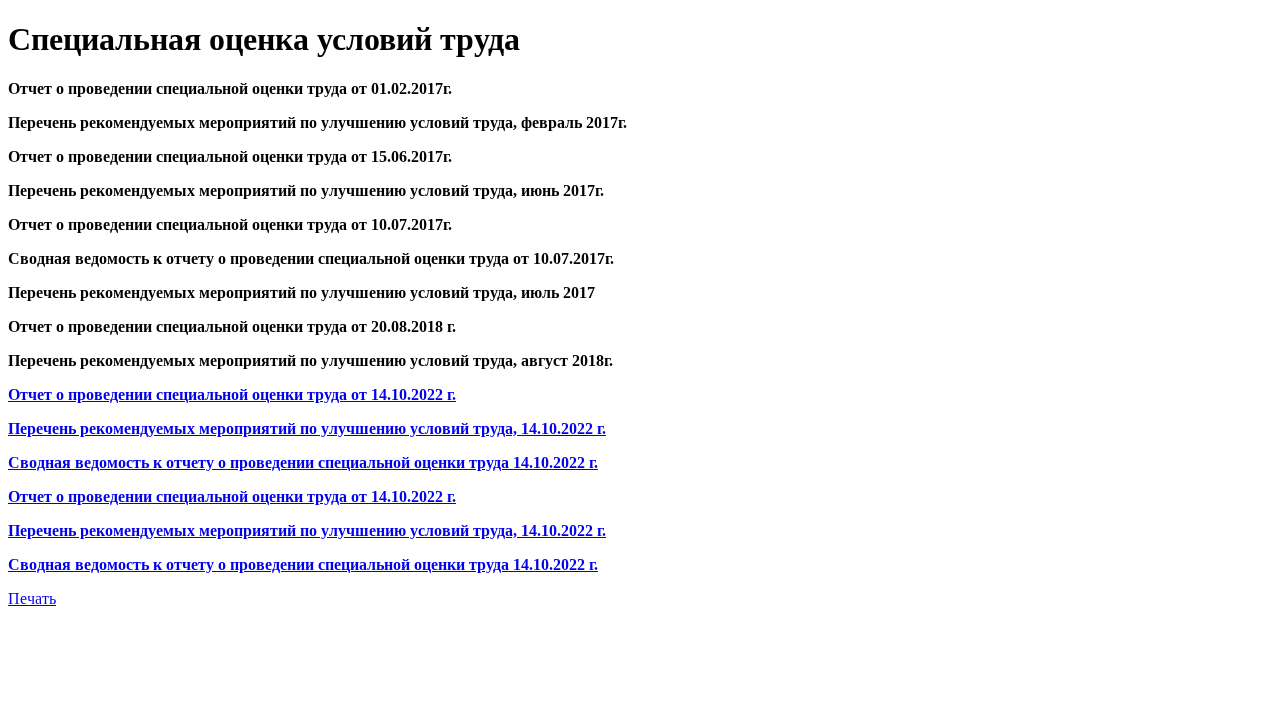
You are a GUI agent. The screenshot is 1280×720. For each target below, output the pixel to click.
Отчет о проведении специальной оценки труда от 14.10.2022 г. (232, 394)
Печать (32, 598)
